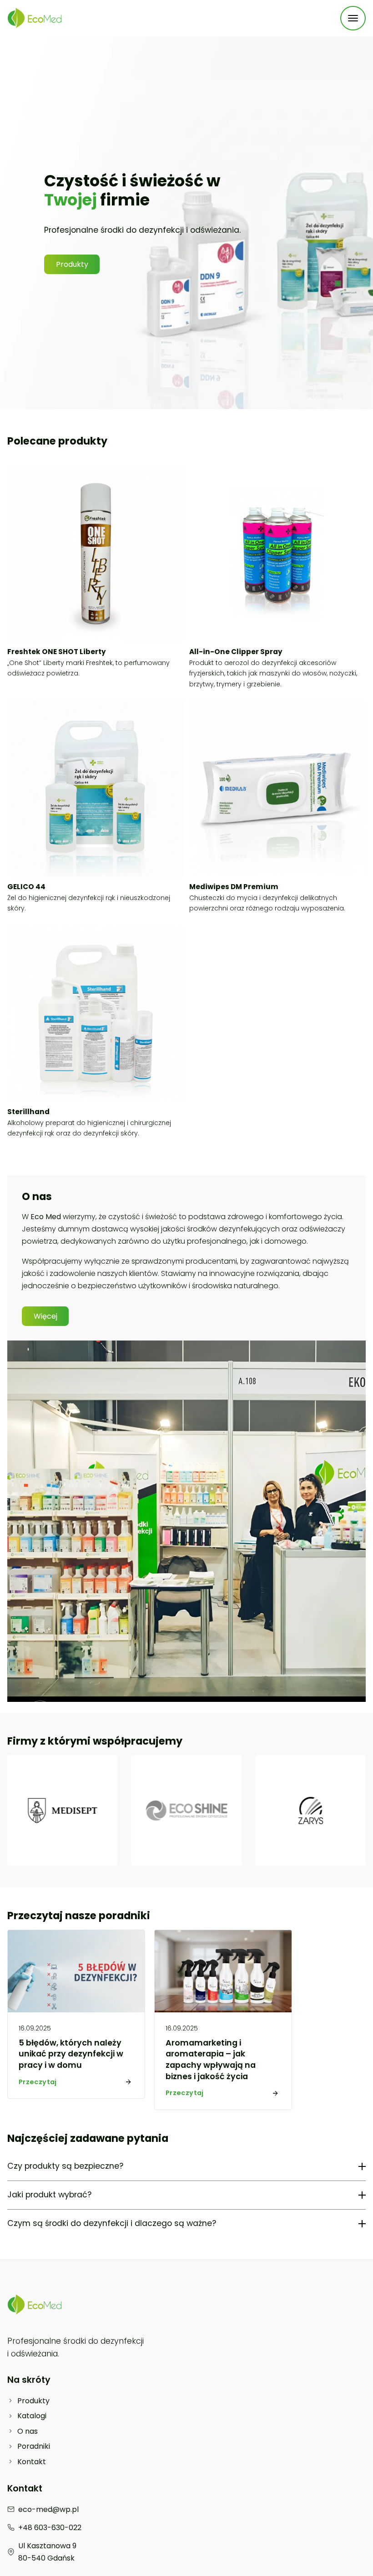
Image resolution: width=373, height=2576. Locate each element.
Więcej (45, 1316)
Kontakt (32, 2462)
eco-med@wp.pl (48, 2509)
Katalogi (32, 2416)
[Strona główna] (35, 18)
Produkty (72, 264)
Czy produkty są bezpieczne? (65, 2166)
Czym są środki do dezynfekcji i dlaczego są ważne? (112, 2223)
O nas (28, 2431)
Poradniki (34, 2446)
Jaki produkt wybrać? (49, 2195)
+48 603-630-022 (50, 2528)
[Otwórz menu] (353, 18)
